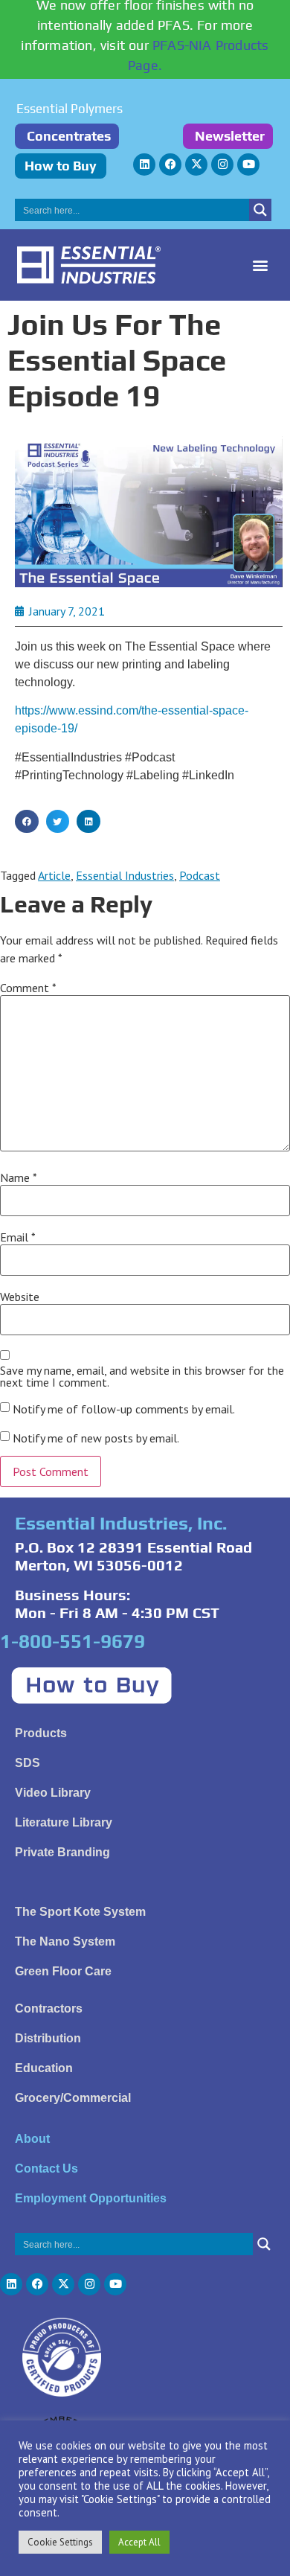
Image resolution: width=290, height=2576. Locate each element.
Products (41, 1733)
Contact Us (46, 2168)
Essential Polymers (70, 109)
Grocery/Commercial (73, 2098)
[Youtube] (248, 164)
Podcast (200, 875)
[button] (261, 265)
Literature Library (64, 1822)
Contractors (49, 2008)
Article (54, 875)
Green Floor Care (63, 1971)
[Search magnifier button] (260, 210)
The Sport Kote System (80, 1912)
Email (18, 1237)
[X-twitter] (196, 164)
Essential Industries (125, 875)
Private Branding (62, 1852)
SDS (28, 1763)
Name (19, 1177)
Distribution (48, 2038)
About (32, 2139)
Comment (28, 988)
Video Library (53, 1793)
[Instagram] (222, 164)
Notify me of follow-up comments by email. (124, 1409)
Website (20, 1297)
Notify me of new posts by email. (96, 1438)
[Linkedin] (144, 164)
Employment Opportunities (91, 2198)
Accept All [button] (139, 2542)
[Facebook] (170, 164)
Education (44, 2068)
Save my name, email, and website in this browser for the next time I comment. (142, 1376)
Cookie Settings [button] (60, 2542)
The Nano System (65, 1941)
